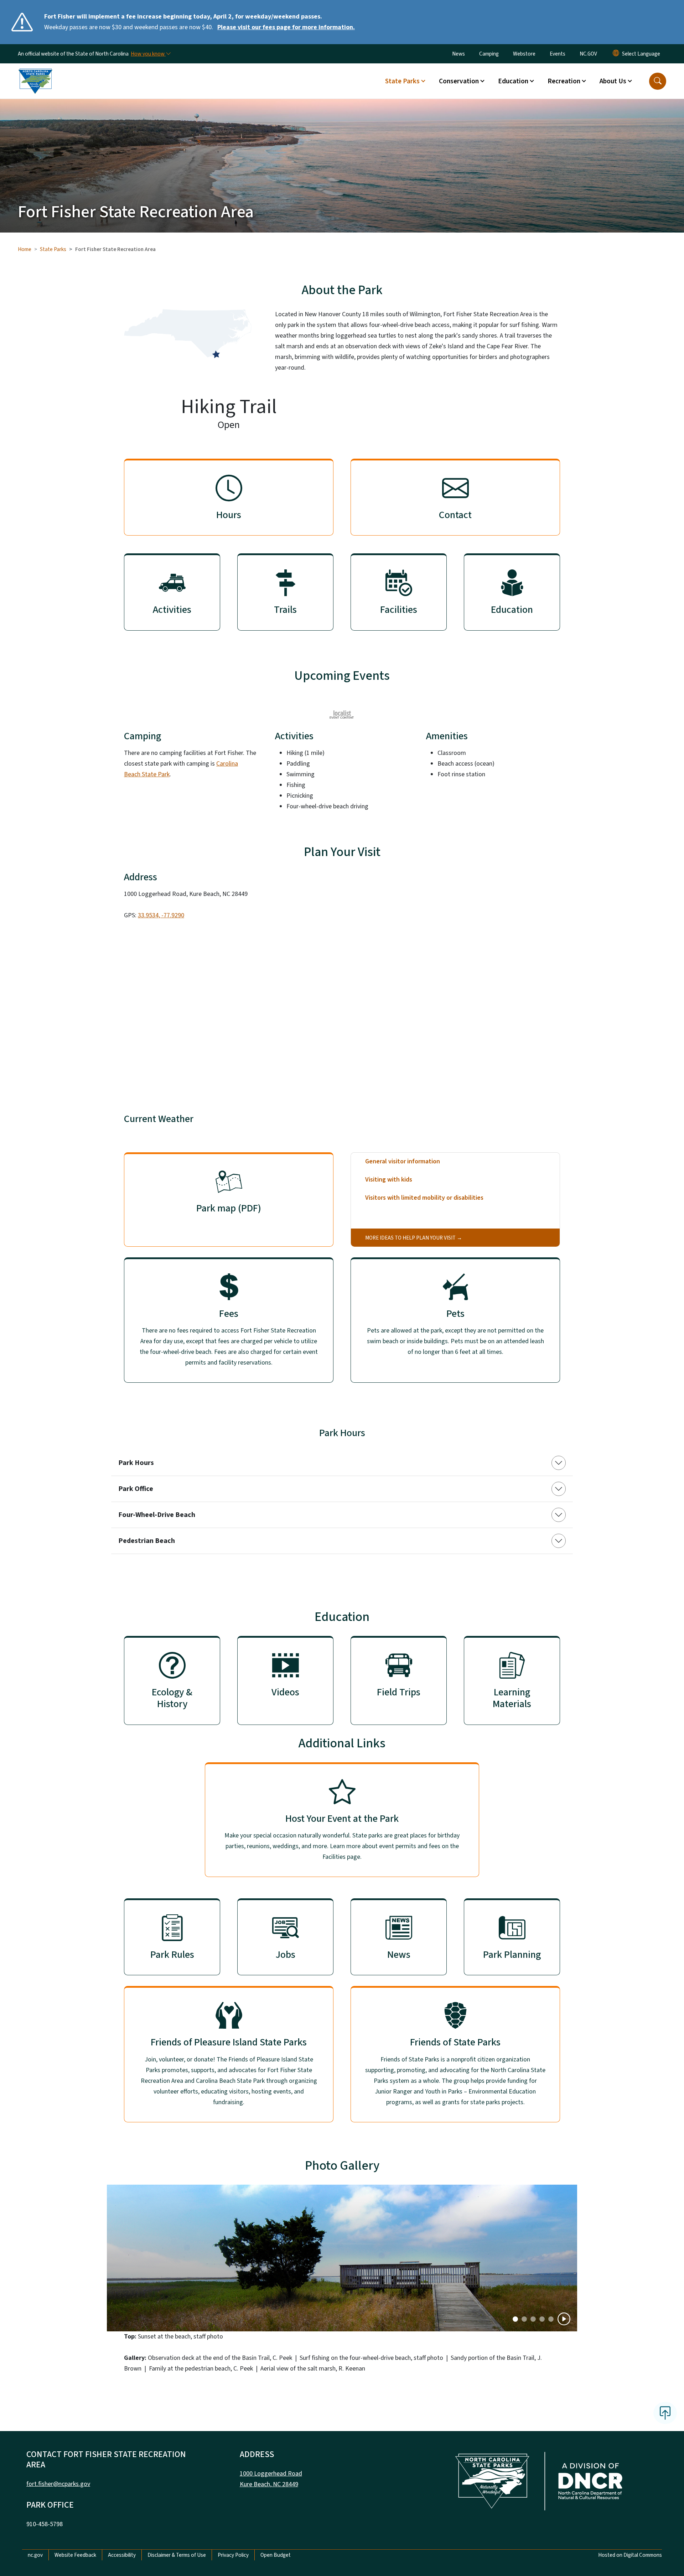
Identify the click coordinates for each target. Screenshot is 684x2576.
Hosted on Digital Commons (630, 2555)
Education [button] (513, 81)
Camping (489, 54)
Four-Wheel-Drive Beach (157, 1515)
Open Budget (276, 2555)
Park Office (136, 1489)
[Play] (564, 2319)
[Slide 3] (542, 2319)
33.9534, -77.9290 (161, 915)
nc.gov (35, 2555)
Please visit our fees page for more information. (286, 27)
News (458, 54)
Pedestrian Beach (147, 1541)
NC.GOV (588, 54)
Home (25, 249)
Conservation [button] (459, 81)
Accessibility (122, 2555)
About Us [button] (613, 81)
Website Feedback (75, 2555)
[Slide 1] (524, 2319)
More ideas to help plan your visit (410, 1238)
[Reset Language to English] (616, 54)
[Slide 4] (551, 2319)
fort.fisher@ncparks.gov (58, 2484)
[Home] (35, 73)
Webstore (524, 54)
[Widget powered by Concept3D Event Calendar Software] (342, 714)
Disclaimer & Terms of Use (177, 2555)
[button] (658, 81)
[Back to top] (665, 2413)
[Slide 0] (515, 2319)
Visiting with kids (389, 1180)
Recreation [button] (564, 81)
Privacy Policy (233, 2555)
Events (558, 54)
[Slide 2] (533, 2319)
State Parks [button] (402, 81)
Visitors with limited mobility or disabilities (424, 1198)
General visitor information (403, 1161)
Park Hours (136, 1463)
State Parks (53, 249)
